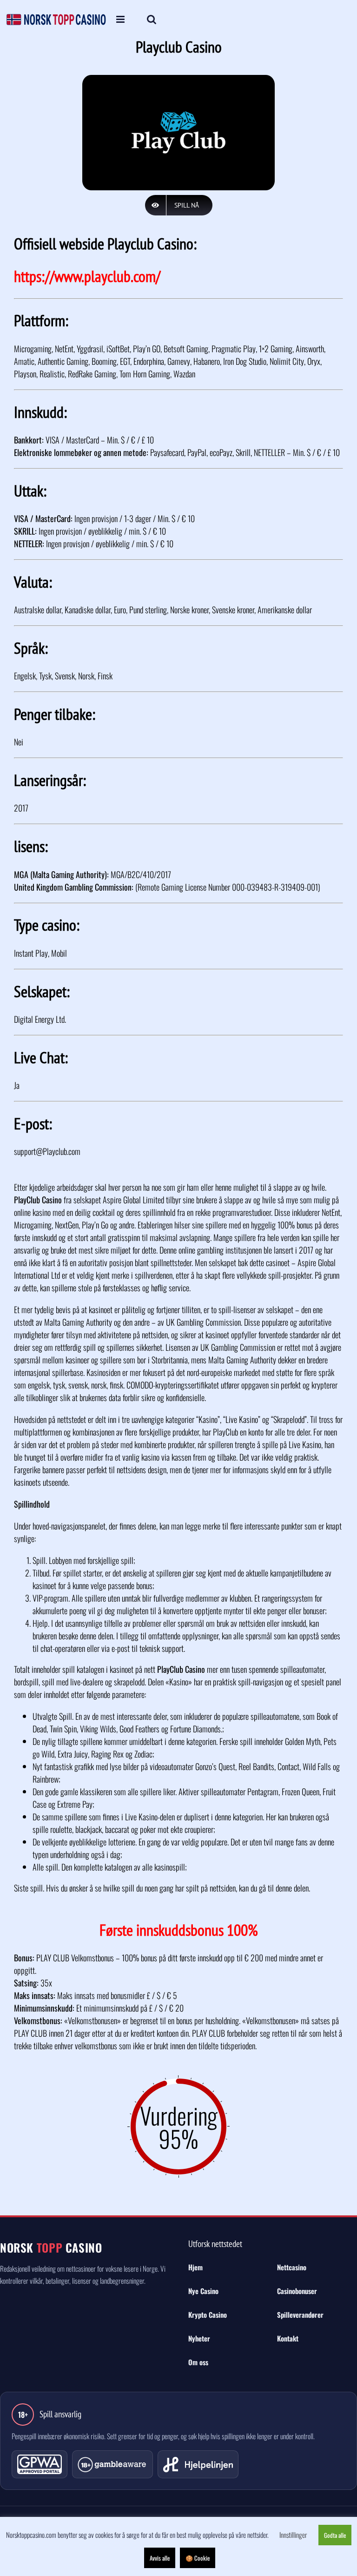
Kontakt (288, 2338)
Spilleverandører (300, 2314)
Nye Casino (203, 2291)
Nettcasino (292, 2267)
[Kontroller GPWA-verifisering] (40, 2464)
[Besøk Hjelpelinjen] (198, 2464)
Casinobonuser (297, 2291)
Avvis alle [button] (160, 2558)
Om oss (198, 2362)
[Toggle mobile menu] (121, 20)
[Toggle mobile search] (152, 20)
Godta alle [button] (335, 2535)
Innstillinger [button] (293, 2535)
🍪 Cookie (198, 2558)
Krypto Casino (208, 2314)
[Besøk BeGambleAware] (112, 2464)
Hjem (195, 2267)
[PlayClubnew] (178, 77)
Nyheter (199, 2338)
